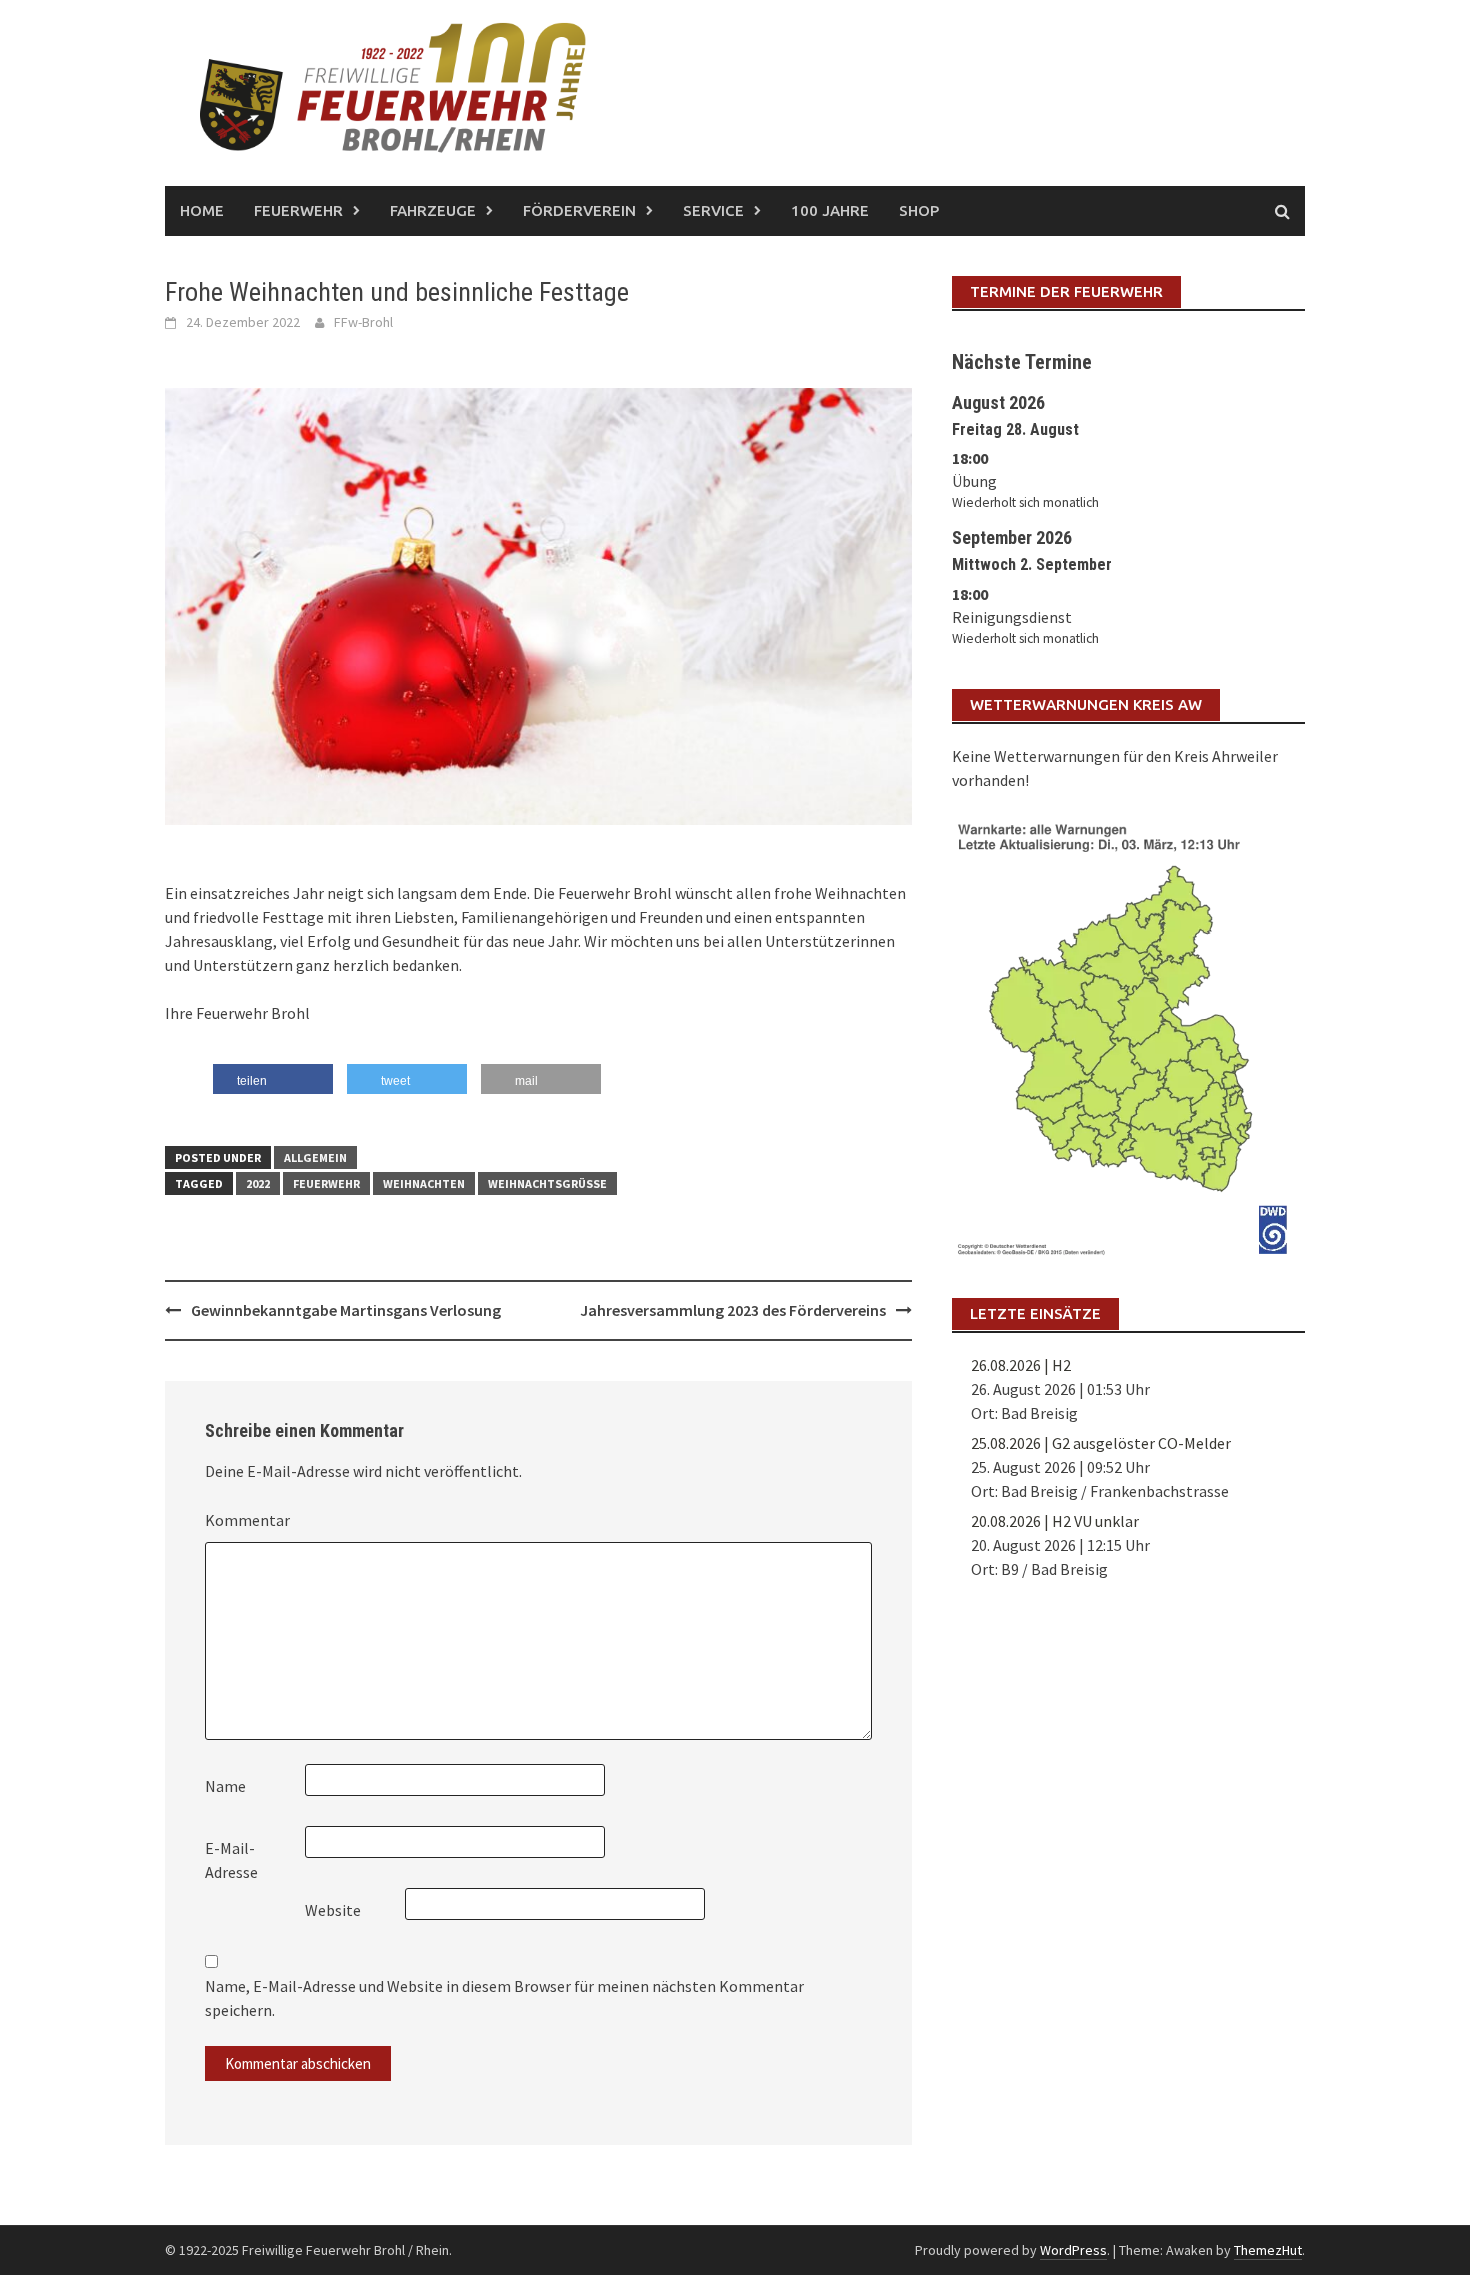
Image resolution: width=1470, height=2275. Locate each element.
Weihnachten (424, 1183)
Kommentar (247, 1520)
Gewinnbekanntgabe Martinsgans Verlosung (346, 1310)
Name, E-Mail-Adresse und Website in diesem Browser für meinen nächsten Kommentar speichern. (504, 1998)
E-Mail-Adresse (231, 1860)
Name (225, 1786)
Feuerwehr (326, 1183)
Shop (919, 210)
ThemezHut (1268, 2250)
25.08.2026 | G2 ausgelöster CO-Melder (1101, 1443)
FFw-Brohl (363, 322)
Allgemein (315, 1157)
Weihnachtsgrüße (547, 1183)
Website (333, 1910)
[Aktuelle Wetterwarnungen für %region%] (1128, 1035)
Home (202, 210)
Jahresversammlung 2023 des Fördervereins (733, 1310)
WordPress (1073, 2250)
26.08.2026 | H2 (1021, 1365)
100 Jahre (830, 210)
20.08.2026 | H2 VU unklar (1055, 1521)
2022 (258, 1183)
